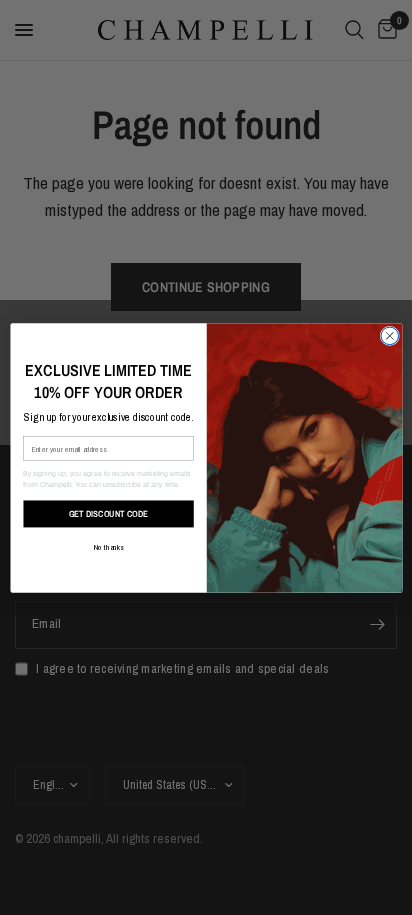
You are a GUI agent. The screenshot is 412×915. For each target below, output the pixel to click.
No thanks (108, 546)
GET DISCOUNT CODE (107, 513)
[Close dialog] (389, 335)
